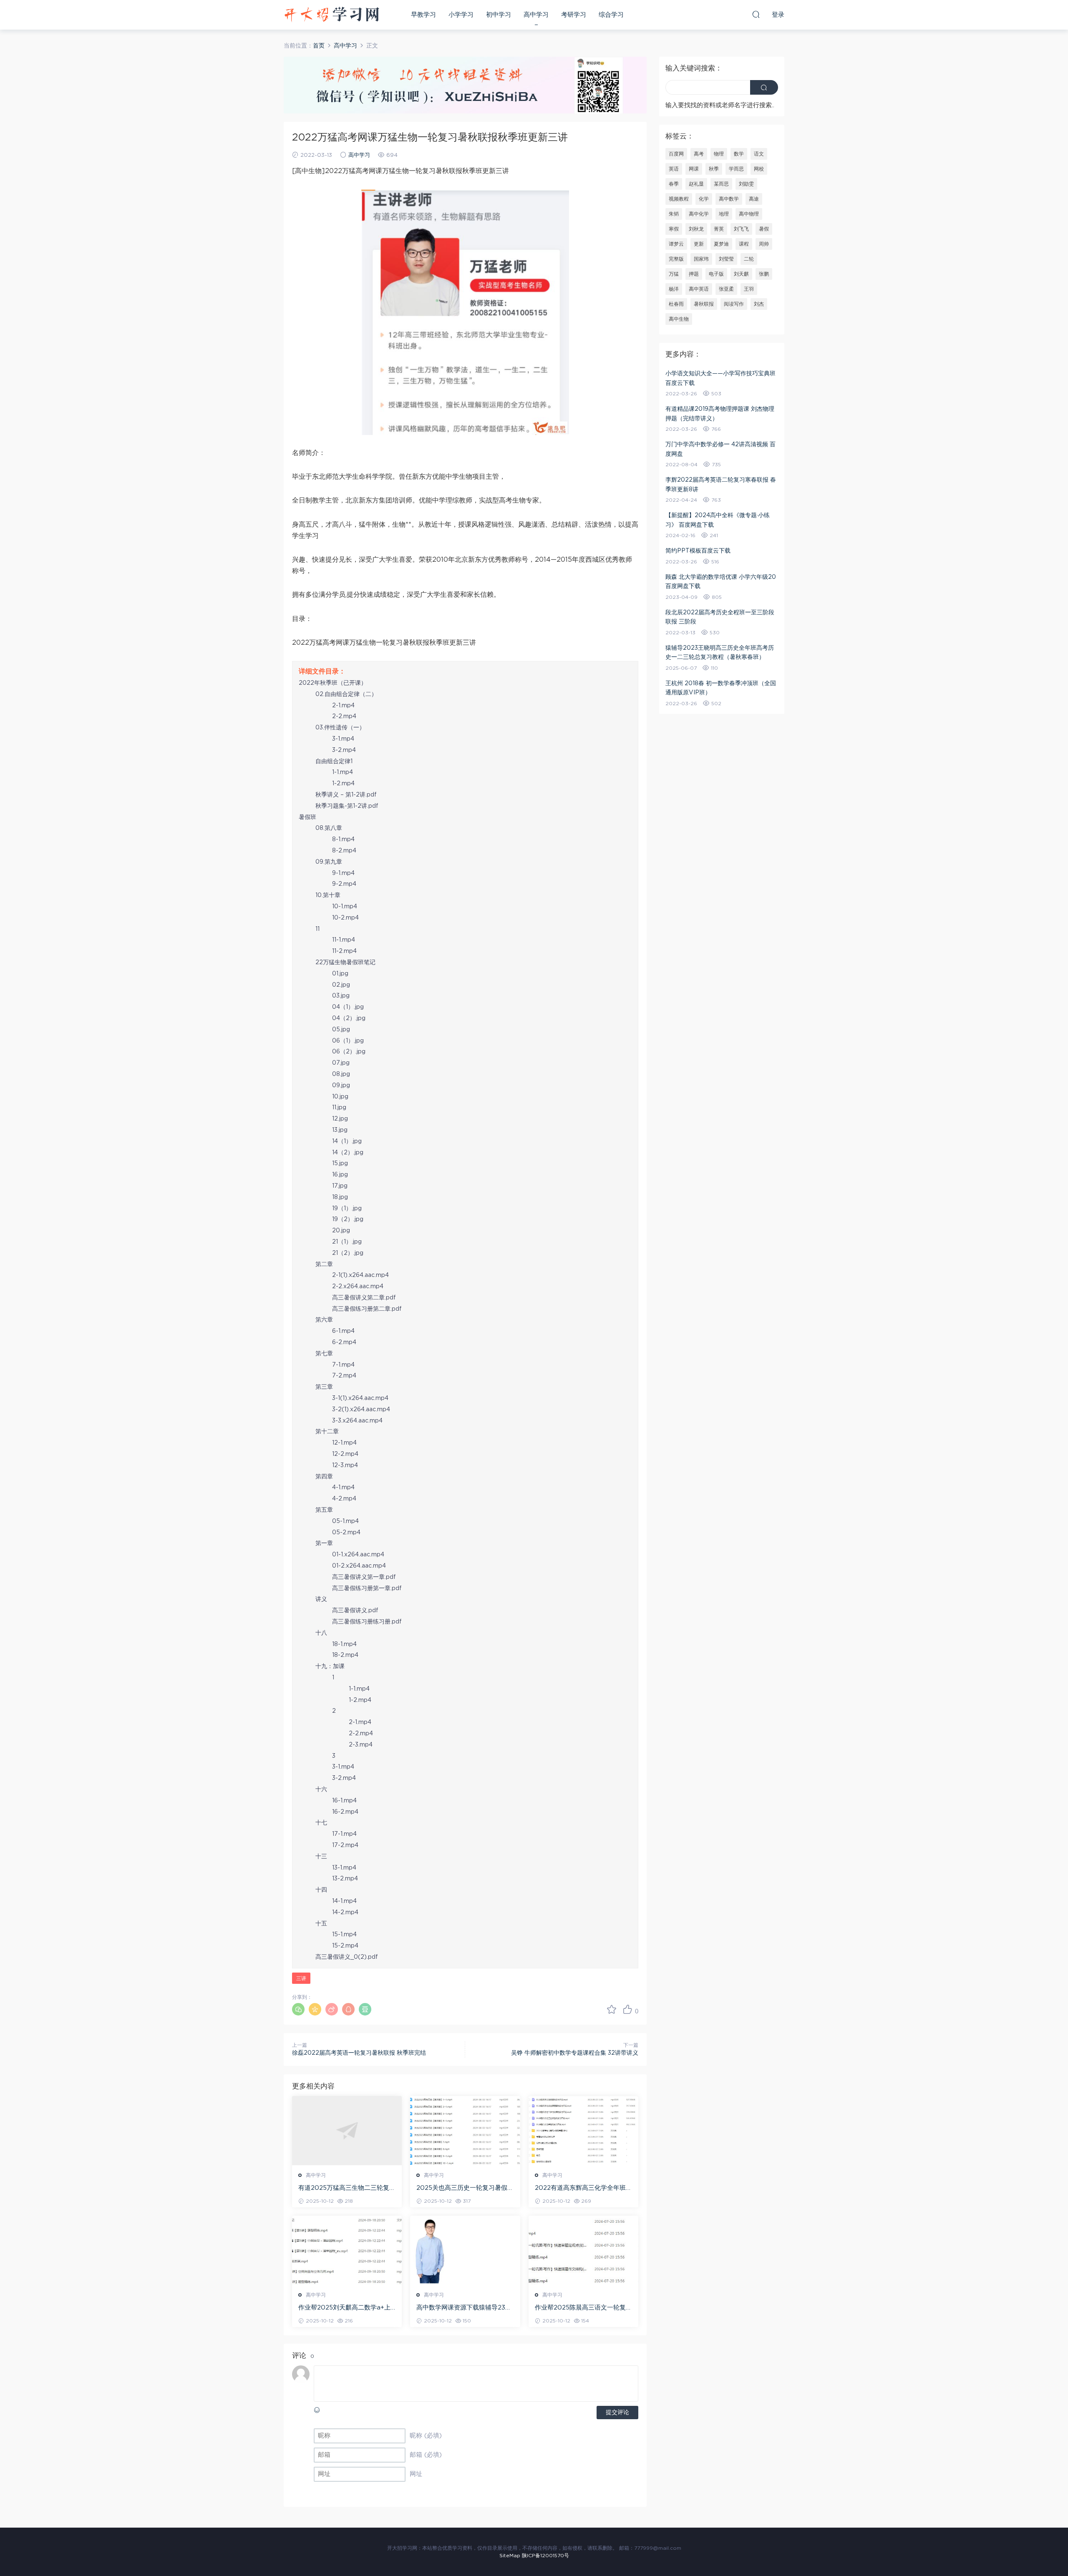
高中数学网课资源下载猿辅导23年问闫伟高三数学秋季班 (464, 2308)
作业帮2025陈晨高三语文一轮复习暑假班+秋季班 (583, 2308)
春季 (674, 184)
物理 (719, 154)
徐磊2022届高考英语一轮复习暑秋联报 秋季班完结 (359, 2053)
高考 (699, 154)
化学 (704, 199)
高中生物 (679, 319)
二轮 (749, 259)
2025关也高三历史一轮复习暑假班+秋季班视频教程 (465, 2189)
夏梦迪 (721, 244)
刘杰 (759, 304)
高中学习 (536, 15)
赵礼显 (696, 184)
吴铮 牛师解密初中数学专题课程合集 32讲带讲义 (575, 2053)
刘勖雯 (746, 184)
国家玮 (701, 259)
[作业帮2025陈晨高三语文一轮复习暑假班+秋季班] (583, 2250)
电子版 (716, 274)
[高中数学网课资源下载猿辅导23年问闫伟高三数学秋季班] (465, 2250)
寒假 (674, 229)
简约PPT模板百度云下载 (698, 551)
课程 (744, 244)
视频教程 (679, 199)
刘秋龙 (696, 229)
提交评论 (617, 2413)
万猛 (674, 274)
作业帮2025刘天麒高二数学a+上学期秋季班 (344, 2308)
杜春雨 (676, 304)
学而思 (736, 169)
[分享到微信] (298, 2009)
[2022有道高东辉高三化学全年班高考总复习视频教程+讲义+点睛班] (583, 2131)
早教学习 (423, 15)
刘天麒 (741, 274)
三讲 (301, 1978)
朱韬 (674, 214)
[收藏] (612, 2009)
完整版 (676, 259)
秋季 (714, 169)
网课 (694, 169)
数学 (739, 154)
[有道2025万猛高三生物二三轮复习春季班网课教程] (347, 2131)
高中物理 (749, 214)
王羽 (749, 289)
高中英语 (699, 289)
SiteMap (510, 2556)
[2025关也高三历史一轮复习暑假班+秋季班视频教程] (465, 2131)
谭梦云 (676, 244)
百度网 (676, 154)
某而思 (721, 184)
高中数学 (729, 199)
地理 (724, 214)
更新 (699, 244)
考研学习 (574, 15)
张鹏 (764, 274)
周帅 (764, 244)
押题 (694, 274)
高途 (754, 199)
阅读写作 (734, 304)
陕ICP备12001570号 (545, 2556)
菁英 (719, 229)
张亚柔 (726, 289)
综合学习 (611, 15)
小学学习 (461, 15)
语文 (759, 154)
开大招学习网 (332, 15)
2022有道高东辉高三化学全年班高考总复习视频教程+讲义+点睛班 (583, 2189)
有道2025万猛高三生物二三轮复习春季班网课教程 (347, 2189)
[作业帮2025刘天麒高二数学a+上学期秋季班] (347, 2250)
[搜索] (756, 14)
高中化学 (699, 214)
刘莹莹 (726, 259)
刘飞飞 (741, 229)
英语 (674, 169)
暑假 (764, 229)
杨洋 (674, 289)
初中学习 (499, 15)
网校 (759, 169)
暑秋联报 (704, 304)
